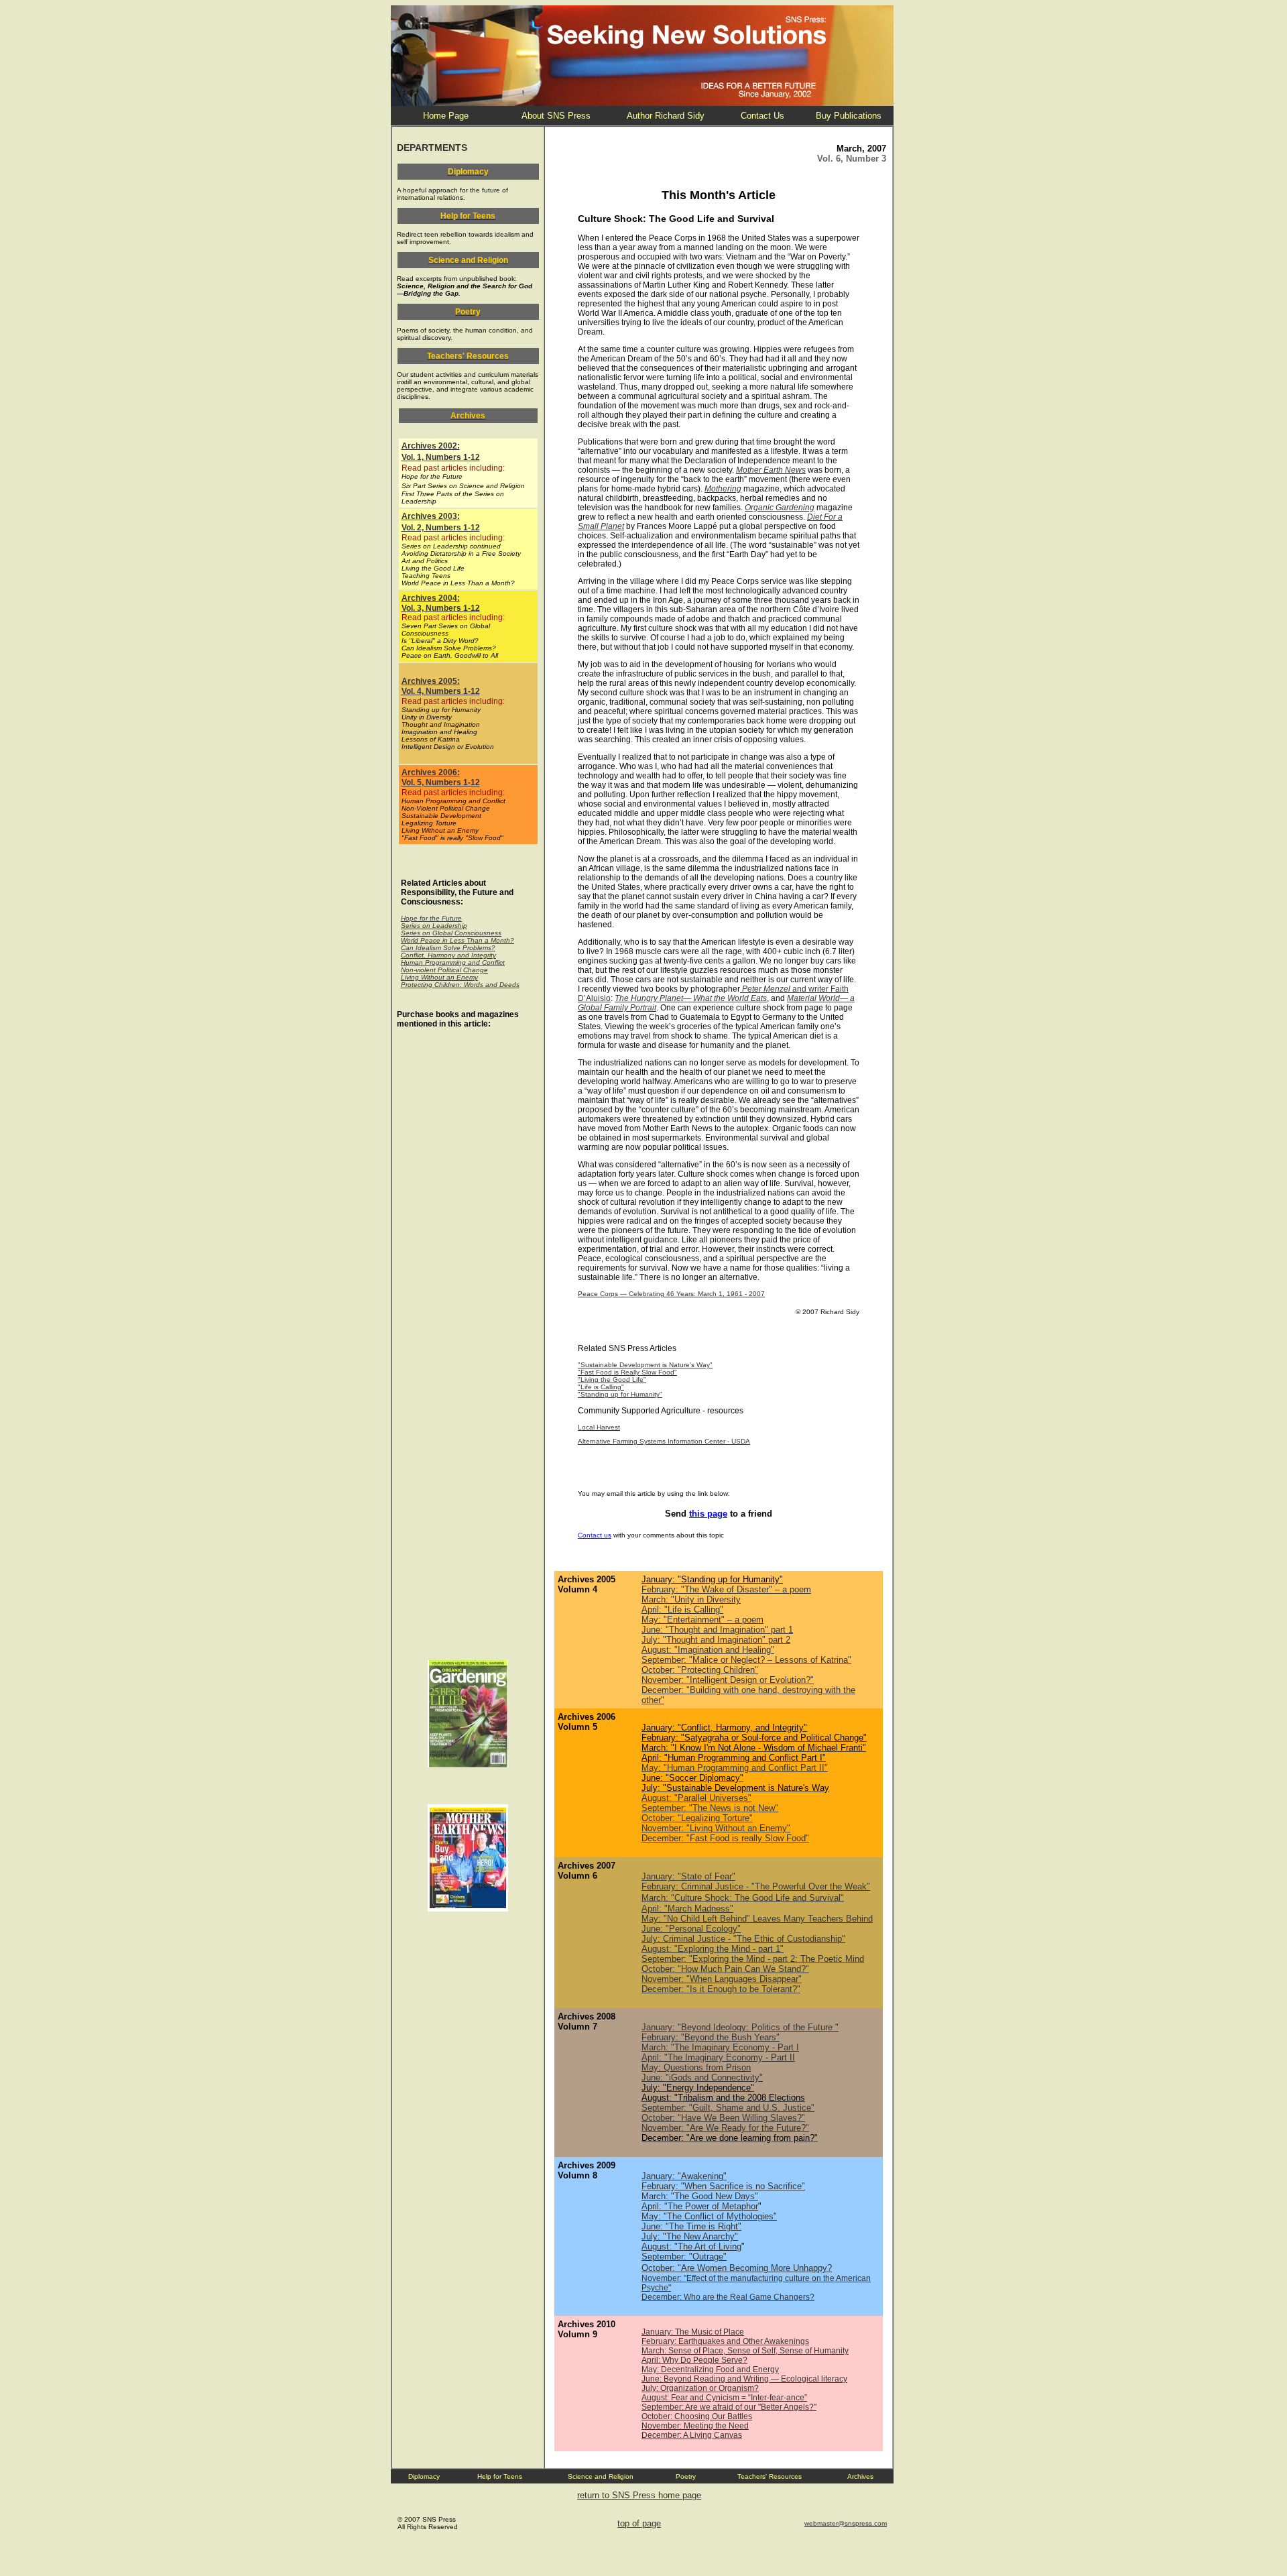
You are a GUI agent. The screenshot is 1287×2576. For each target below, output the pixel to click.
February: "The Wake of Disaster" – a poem (726, 1589)
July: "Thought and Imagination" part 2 (716, 1640)
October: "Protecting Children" (700, 1670)
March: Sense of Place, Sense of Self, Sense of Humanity (745, 2351)
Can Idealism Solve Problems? (448, 948)
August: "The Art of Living (691, 2246)
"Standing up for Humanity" (620, 1394)
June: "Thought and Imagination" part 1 (717, 1630)
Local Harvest (599, 1427)
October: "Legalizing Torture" (697, 1818)
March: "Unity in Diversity (691, 1599)
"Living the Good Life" (612, 1380)
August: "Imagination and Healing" (708, 1650)
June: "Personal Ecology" (691, 1929)
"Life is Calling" (601, 1387)
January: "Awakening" (684, 2176)
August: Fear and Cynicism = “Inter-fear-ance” (724, 2398)
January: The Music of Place (693, 2332)
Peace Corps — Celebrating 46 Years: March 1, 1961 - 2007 (671, 1294)
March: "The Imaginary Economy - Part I (720, 2047)
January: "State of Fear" (688, 1876)
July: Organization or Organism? (700, 2388)
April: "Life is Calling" (682, 1609)
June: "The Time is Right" (691, 2226)
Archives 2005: (431, 681)
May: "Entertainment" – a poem (702, 1620)
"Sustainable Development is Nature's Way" (645, 1365)
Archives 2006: (431, 772)
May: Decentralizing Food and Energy (710, 2369)
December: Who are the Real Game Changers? (728, 2297)
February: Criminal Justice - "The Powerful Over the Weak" (756, 1886)
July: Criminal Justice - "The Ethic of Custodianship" (743, 1939)
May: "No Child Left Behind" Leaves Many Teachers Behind (757, 1919)
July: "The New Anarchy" (690, 2236)
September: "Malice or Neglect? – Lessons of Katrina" (746, 1660)
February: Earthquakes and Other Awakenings (725, 2341)
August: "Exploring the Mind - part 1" (713, 1949)
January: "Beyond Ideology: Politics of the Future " (740, 2027)
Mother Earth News (771, 470)
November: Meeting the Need (695, 2426)
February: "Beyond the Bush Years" (711, 2037)
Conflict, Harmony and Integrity (448, 955)
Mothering (723, 489)
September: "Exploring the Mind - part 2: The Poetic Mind (753, 1959)
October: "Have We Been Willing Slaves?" (723, 2118)
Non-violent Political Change (444, 970)
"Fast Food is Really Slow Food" (627, 1372)
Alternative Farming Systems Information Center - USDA (664, 1441)
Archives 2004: (431, 598)
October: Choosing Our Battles (697, 2416)
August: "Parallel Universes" (696, 1798)
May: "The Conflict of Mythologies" (709, 2216)
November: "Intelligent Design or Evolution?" (728, 1680)
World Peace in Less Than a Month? (457, 940)
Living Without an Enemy (439, 977)
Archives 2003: (431, 516)
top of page (639, 2523)
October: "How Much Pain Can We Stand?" (725, 1969)
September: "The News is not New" (710, 1808)
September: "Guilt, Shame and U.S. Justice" (728, 2108)
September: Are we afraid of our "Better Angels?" (729, 2407)
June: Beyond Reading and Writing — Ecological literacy (744, 2379)
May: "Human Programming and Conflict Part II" (735, 1768)
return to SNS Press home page (639, 2495)
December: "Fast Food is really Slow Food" (725, 1838)
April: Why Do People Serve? (694, 2360)
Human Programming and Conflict (453, 962)
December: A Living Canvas (692, 2435)
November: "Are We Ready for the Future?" (725, 2128)
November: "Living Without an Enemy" (716, 1828)
